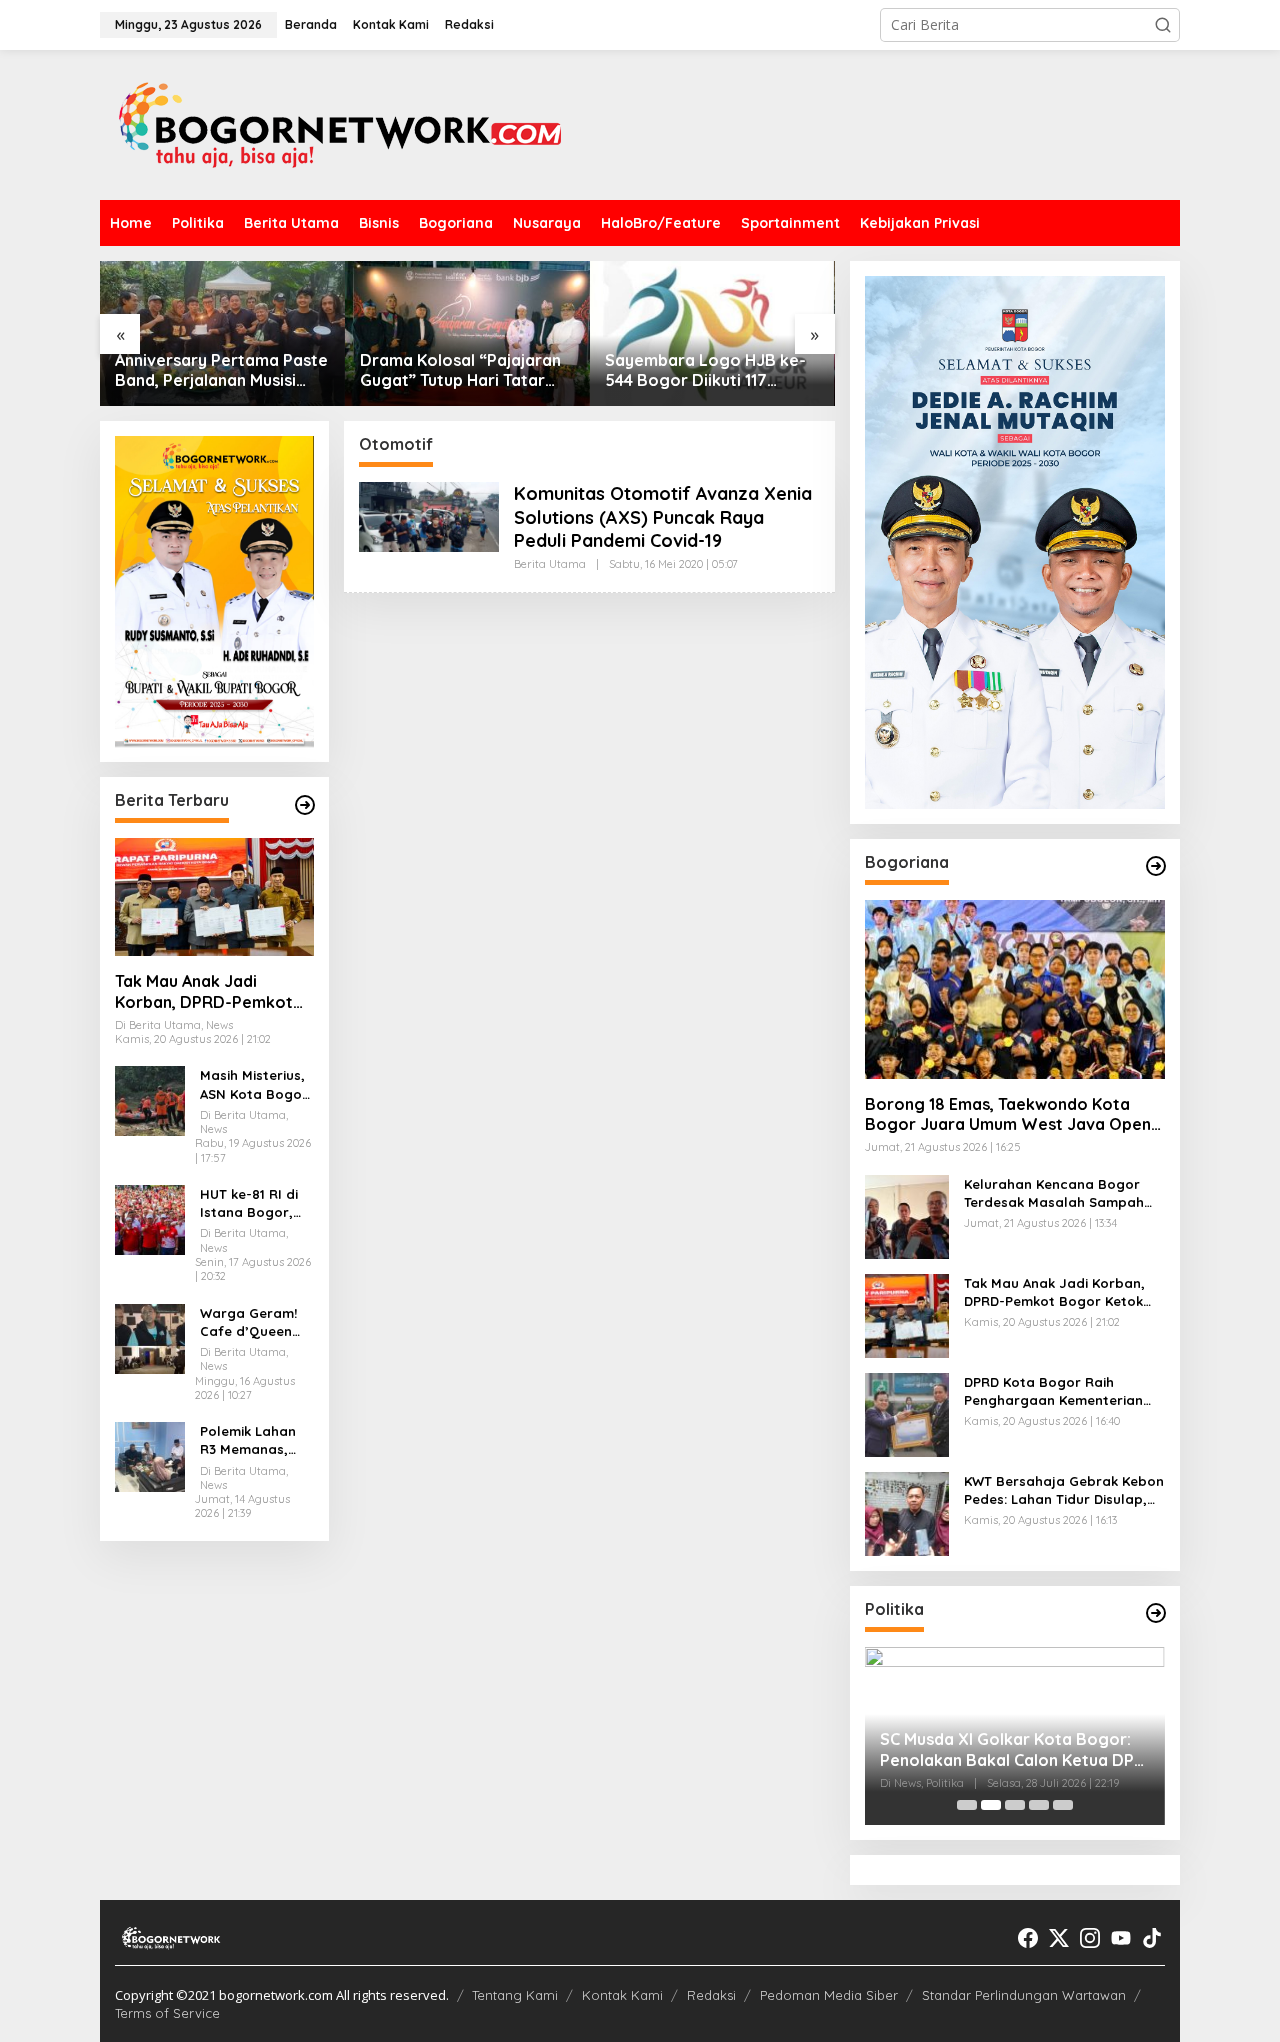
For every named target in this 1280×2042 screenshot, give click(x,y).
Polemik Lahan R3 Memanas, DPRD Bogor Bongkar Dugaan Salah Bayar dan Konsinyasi (256, 1440)
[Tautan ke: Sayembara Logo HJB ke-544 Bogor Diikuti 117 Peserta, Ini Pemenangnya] (712, 333)
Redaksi (711, 1995)
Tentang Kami (515, 1995)
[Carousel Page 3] (1015, 1805)
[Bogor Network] (340, 123)
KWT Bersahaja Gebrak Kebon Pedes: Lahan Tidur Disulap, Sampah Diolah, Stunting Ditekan (1064, 1490)
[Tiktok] (1152, 1938)
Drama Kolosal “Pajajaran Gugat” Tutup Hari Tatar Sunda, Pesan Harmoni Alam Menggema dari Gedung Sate (460, 371)
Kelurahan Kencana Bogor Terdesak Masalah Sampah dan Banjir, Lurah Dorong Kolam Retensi (1054, 1193)
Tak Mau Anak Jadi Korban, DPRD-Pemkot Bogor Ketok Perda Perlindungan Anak (204, 992)
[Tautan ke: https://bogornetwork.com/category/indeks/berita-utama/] (305, 805)
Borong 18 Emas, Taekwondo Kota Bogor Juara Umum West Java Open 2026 (1008, 1115)
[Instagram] (1090, 1938)
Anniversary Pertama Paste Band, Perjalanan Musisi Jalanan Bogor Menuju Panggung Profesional (221, 371)
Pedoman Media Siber (829, 1995)
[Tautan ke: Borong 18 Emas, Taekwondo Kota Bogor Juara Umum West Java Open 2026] (1015, 989)
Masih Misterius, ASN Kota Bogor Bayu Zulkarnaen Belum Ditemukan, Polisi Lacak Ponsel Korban (256, 1085)
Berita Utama (550, 564)
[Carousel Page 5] (1063, 1805)
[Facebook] (1028, 1938)
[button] (1163, 25)
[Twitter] (1059, 1938)
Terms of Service (167, 2013)
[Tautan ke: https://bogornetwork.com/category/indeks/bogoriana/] (1156, 866)
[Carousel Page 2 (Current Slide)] (991, 1805)
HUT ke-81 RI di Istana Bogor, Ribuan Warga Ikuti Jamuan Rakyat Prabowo (256, 1203)
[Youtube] (1121, 1938)
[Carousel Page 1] (967, 1805)
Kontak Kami (622, 1995)
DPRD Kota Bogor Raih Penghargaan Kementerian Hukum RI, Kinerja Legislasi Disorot (1053, 1391)
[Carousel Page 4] (1039, 1805)
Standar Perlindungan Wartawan (1024, 1995)
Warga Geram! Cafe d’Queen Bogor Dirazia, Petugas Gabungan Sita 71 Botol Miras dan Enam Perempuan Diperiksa (250, 1322)
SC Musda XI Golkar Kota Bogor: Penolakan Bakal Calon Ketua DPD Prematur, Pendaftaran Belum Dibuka (1013, 1750)
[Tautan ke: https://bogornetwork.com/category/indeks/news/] (1156, 1613)
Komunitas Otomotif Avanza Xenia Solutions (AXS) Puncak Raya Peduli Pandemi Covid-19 (663, 517)
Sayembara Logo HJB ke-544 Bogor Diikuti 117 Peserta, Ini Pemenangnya (706, 371)
